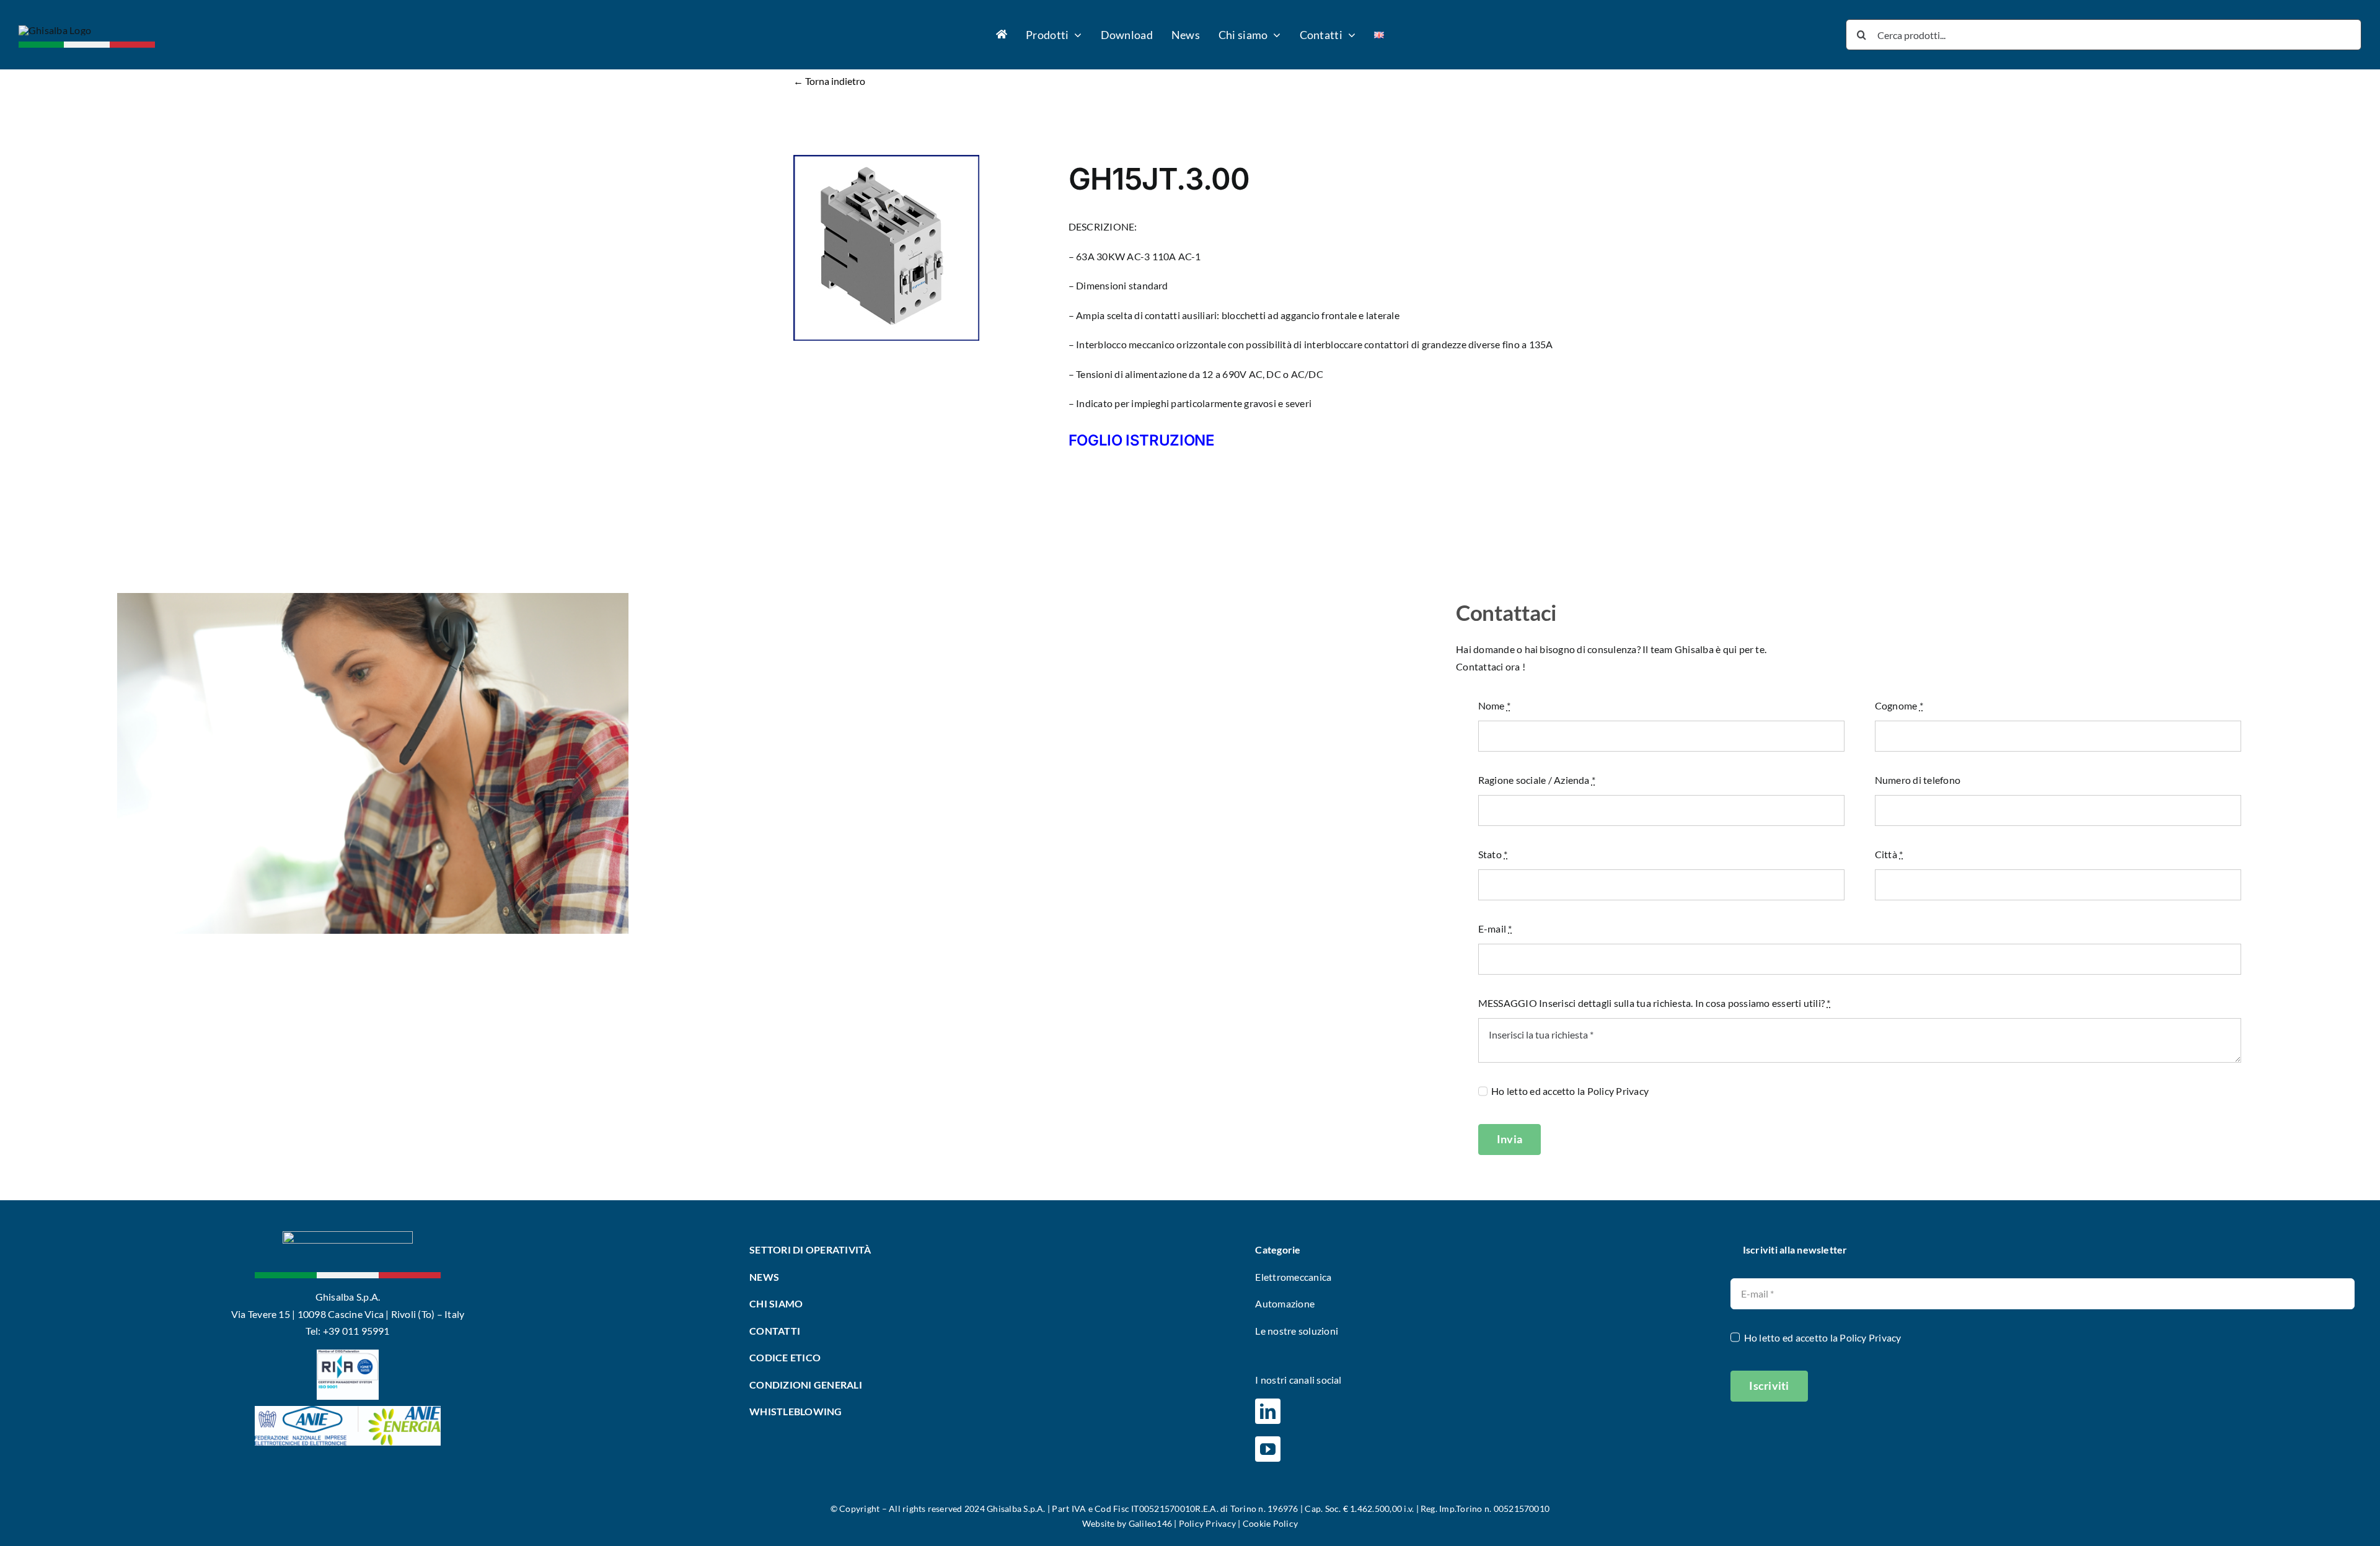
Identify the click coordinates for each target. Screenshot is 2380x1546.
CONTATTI (775, 1331)
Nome (1494, 705)
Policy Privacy (1618, 1091)
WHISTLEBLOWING (796, 1411)
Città (1889, 854)
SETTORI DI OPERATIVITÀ (811, 1250)
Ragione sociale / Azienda (1537, 780)
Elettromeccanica (1293, 1277)
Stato (1493, 854)
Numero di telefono (1918, 780)
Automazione (1285, 1303)
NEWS (764, 1277)
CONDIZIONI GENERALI (806, 1385)
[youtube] (1268, 1449)
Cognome (1899, 705)
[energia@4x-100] (348, 1411)
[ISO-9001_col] (348, 1354)
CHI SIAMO (776, 1303)
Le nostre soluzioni (1297, 1331)
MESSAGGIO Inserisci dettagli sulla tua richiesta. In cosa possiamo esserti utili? (1655, 1003)
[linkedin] (1268, 1411)
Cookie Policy (1270, 1523)
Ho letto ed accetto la (1570, 1091)
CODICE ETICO (785, 1357)
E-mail (1495, 929)
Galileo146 (1150, 1523)
